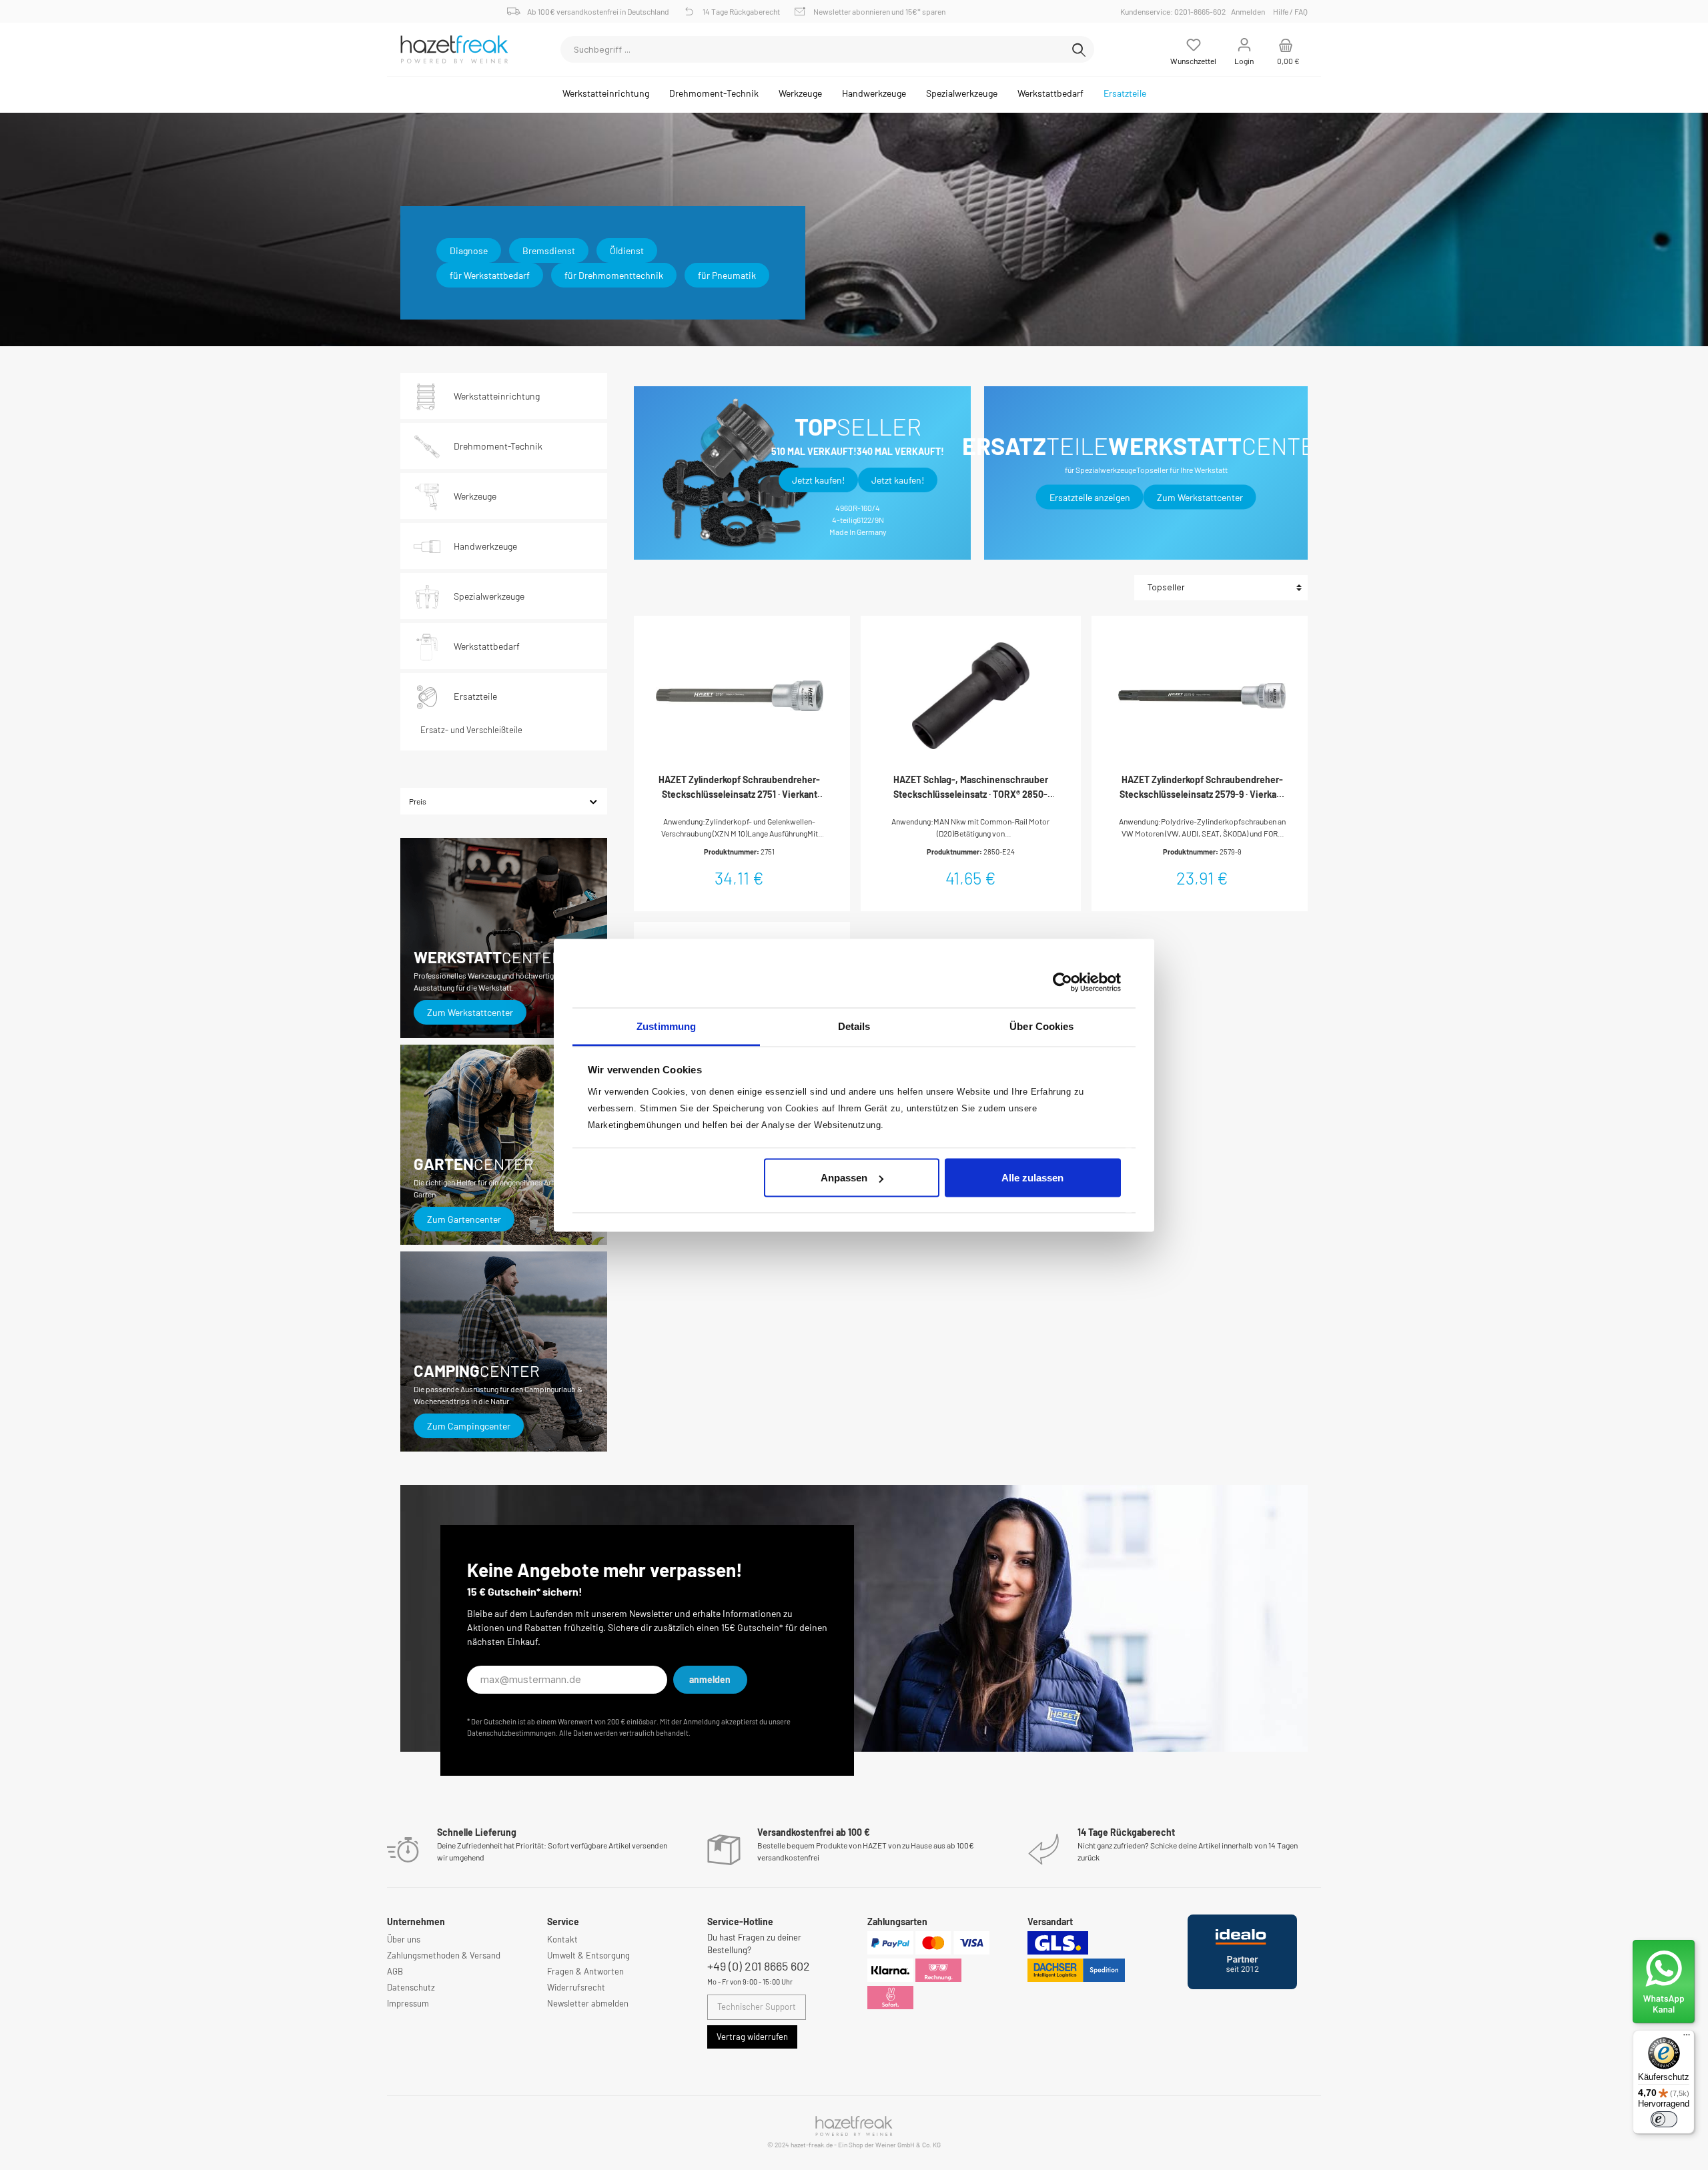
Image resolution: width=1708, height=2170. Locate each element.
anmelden (710, 1679)
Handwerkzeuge (485, 546)
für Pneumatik (727, 275)
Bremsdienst (549, 250)
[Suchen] (1079, 49)
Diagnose (469, 250)
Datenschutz (411, 1987)
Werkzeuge (475, 496)
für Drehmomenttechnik (614, 275)
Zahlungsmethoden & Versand (444, 1955)
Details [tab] (854, 1026)
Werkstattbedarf (487, 646)
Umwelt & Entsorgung (588, 1955)
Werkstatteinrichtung (497, 396)
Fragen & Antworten (585, 1971)
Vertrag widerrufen (752, 2037)
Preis (418, 801)
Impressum (408, 2003)
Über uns (404, 1939)
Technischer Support (757, 2007)
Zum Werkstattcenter (470, 1012)
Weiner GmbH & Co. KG (908, 2145)
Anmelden (1248, 11)
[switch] (1664, 2119)
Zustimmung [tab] (666, 1026)
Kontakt (562, 1939)
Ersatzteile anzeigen (1090, 497)
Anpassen (844, 1178)
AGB (395, 1971)
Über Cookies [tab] (1041, 1026)
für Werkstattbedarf (490, 275)
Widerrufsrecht (576, 1987)
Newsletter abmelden (588, 2003)
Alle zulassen (1032, 1178)
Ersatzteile (475, 696)
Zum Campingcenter (469, 1426)
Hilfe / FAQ (1290, 11)
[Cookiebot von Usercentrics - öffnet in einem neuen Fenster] (1062, 983)
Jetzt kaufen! (818, 480)
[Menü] (1687, 2038)
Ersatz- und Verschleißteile (471, 730)
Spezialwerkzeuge (489, 596)
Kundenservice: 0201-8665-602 (1175, 11)
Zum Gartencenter (464, 1219)
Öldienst (627, 250)
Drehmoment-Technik (498, 446)
